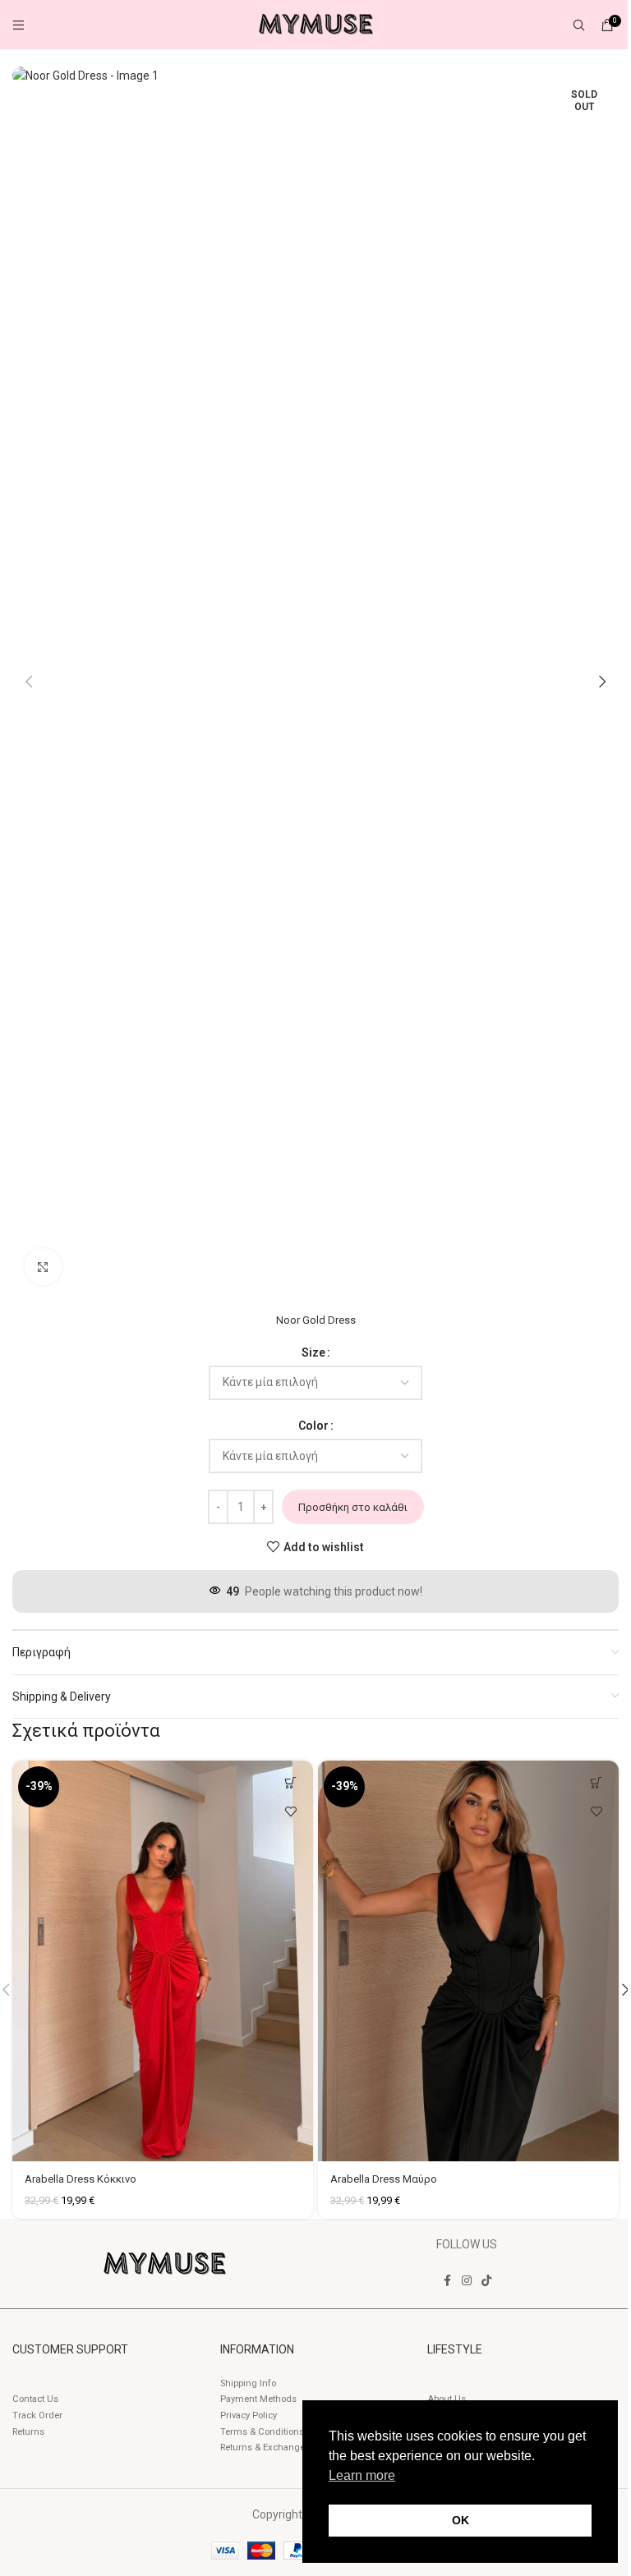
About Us (447, 2399)
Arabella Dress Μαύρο (384, 2179)
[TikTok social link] (486, 2281)
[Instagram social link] (467, 2281)
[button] (29, 682)
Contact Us (35, 2399)
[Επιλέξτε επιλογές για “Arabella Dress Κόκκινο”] (290, 1783)
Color (313, 1426)
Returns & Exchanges (265, 2447)
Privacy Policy (249, 2415)
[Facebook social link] (447, 2281)
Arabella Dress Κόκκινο (81, 2179)
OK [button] (461, 2520)
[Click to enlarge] (43, 1267)
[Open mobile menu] (18, 25)
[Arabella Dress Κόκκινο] (163, 1961)
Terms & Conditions (262, 2432)
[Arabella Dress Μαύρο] (468, 1961)
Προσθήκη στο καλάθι (353, 1507)
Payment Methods (258, 2399)
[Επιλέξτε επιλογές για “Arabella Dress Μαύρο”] (596, 1783)
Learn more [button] (362, 2475)
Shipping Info (248, 2383)
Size (313, 1352)
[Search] (579, 25)
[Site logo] (315, 24)
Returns (28, 2432)
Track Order (37, 2415)
